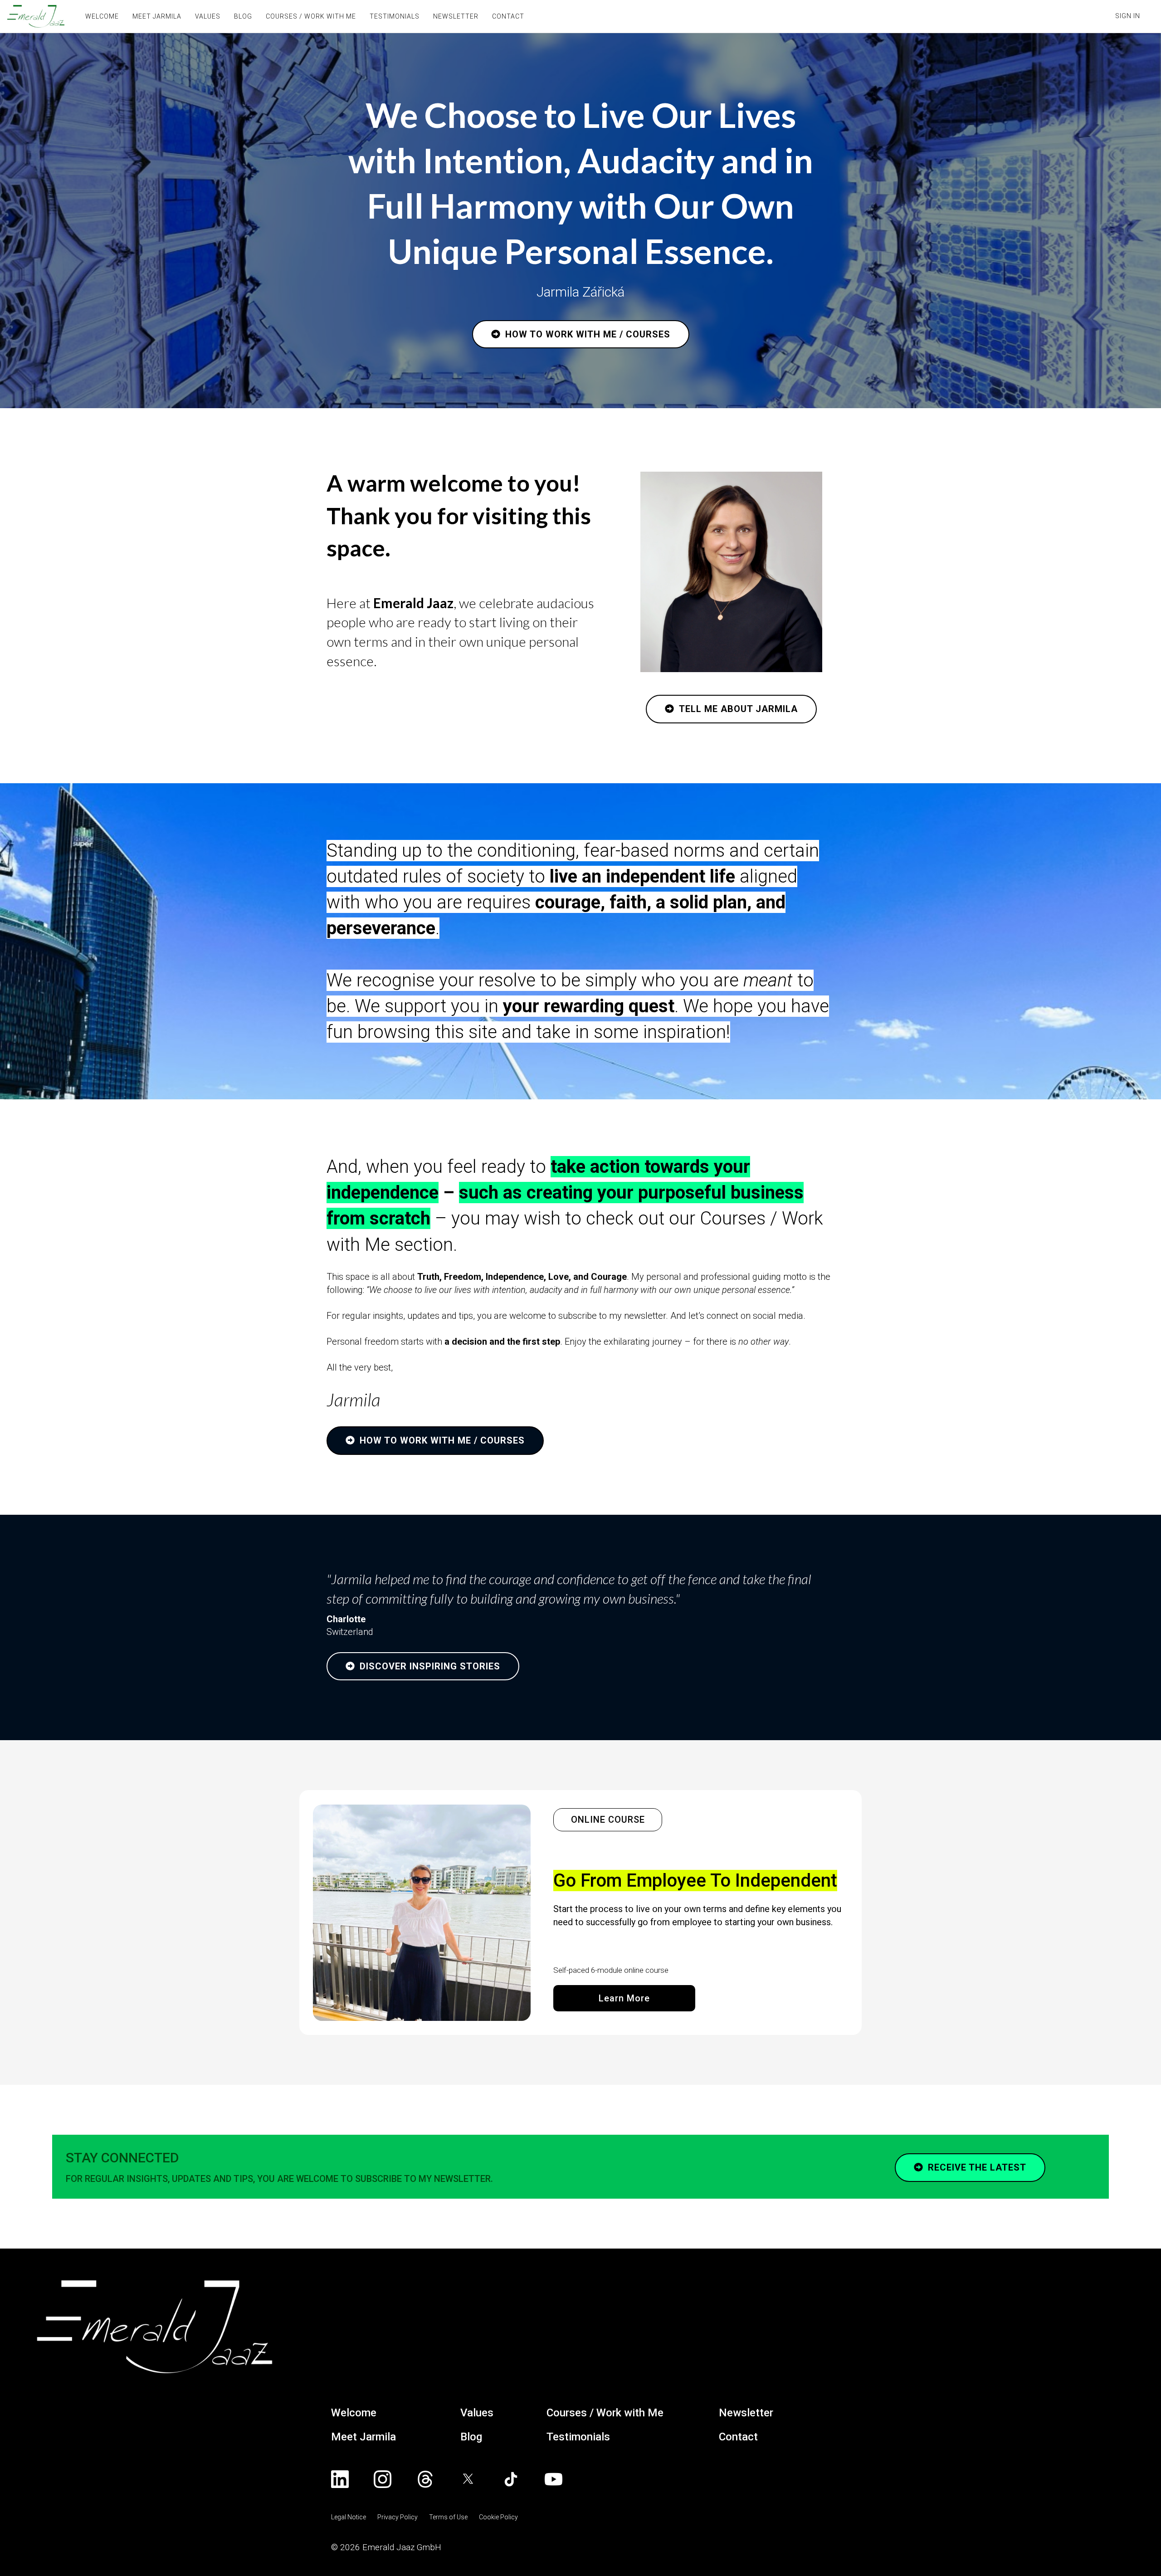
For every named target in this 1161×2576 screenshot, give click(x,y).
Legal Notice (349, 2517)
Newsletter (746, 2413)
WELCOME (102, 16)
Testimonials (578, 2437)
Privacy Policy (398, 2517)
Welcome (354, 2413)
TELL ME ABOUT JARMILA (738, 709)
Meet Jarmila (363, 2437)
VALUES (208, 16)
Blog (471, 2437)
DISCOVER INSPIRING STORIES (430, 1666)
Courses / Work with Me (605, 2413)
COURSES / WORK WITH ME (311, 16)
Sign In (1128, 16)
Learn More (624, 1998)
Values (477, 2413)
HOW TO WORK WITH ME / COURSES (588, 334)
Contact (738, 2437)
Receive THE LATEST (977, 2167)
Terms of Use (448, 2517)
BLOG (243, 16)
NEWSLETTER (456, 16)
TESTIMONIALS (395, 16)
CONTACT (508, 16)
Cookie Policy (498, 2517)
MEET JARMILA (157, 16)
